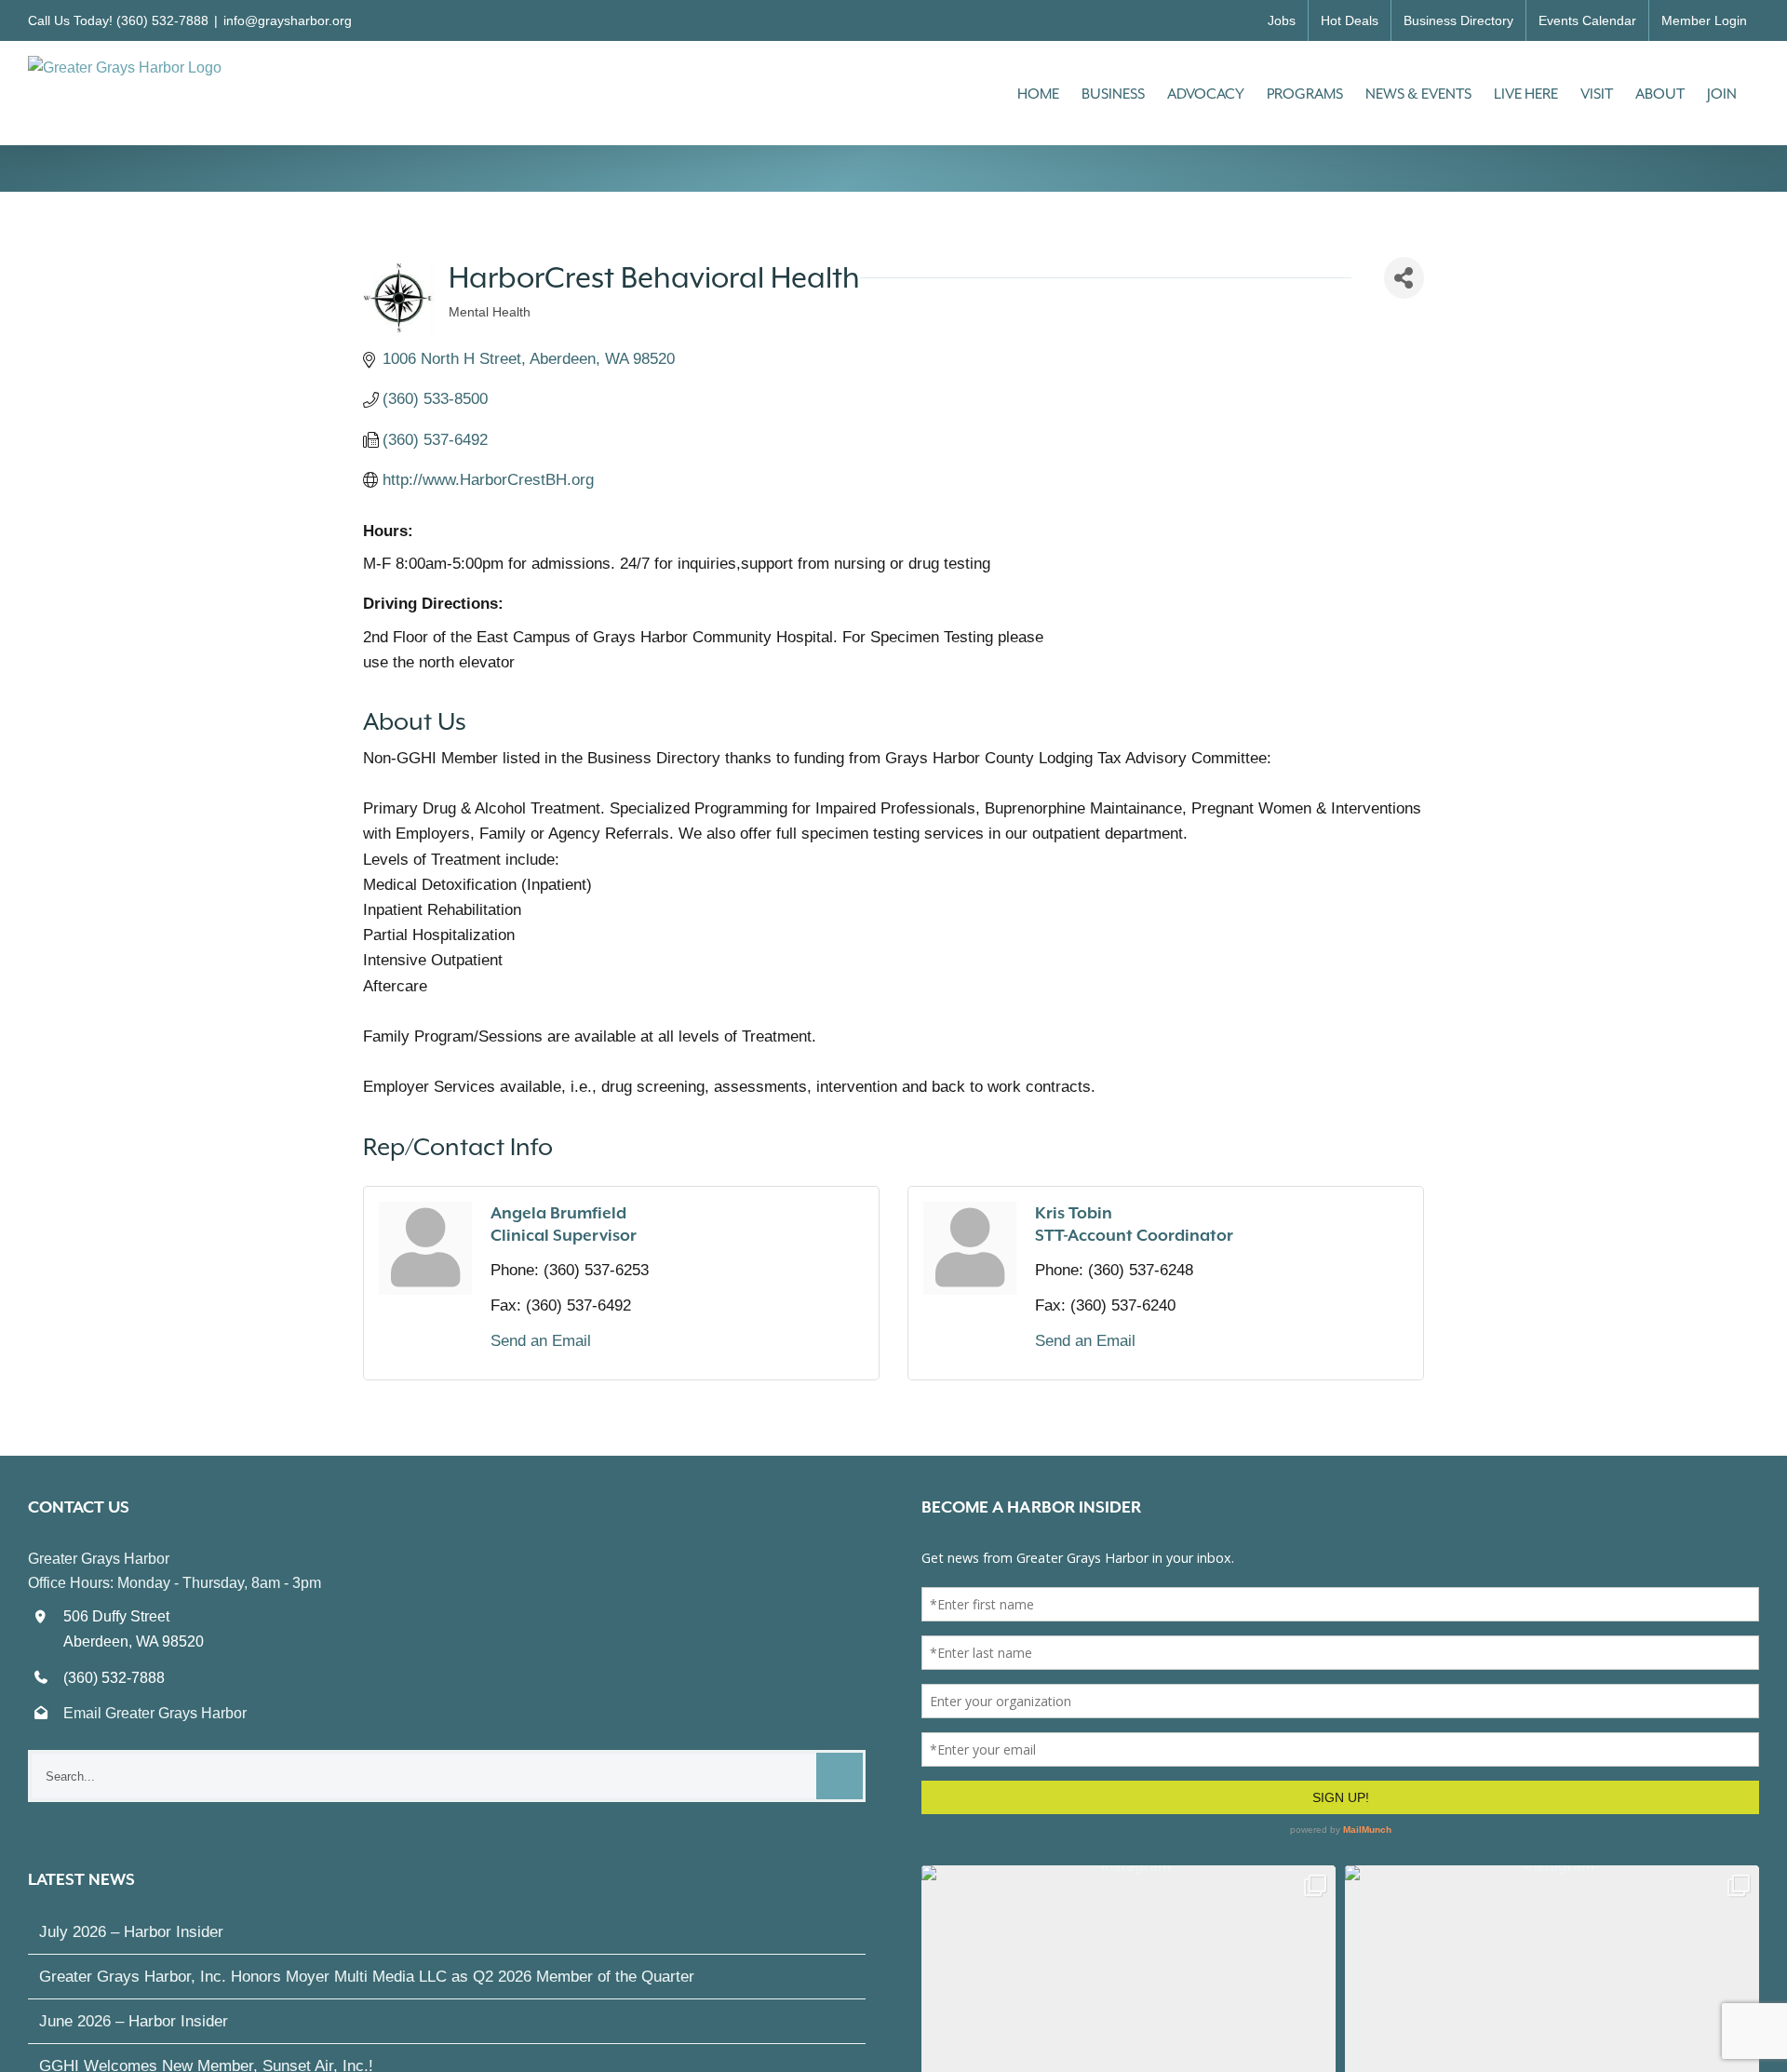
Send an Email (541, 1341)
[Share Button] (1404, 278)
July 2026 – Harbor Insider (131, 1932)
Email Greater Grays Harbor (155, 1713)
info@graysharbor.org (288, 20)
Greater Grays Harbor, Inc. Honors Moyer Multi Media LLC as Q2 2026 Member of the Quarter (367, 1977)
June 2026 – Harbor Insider (134, 2021)
